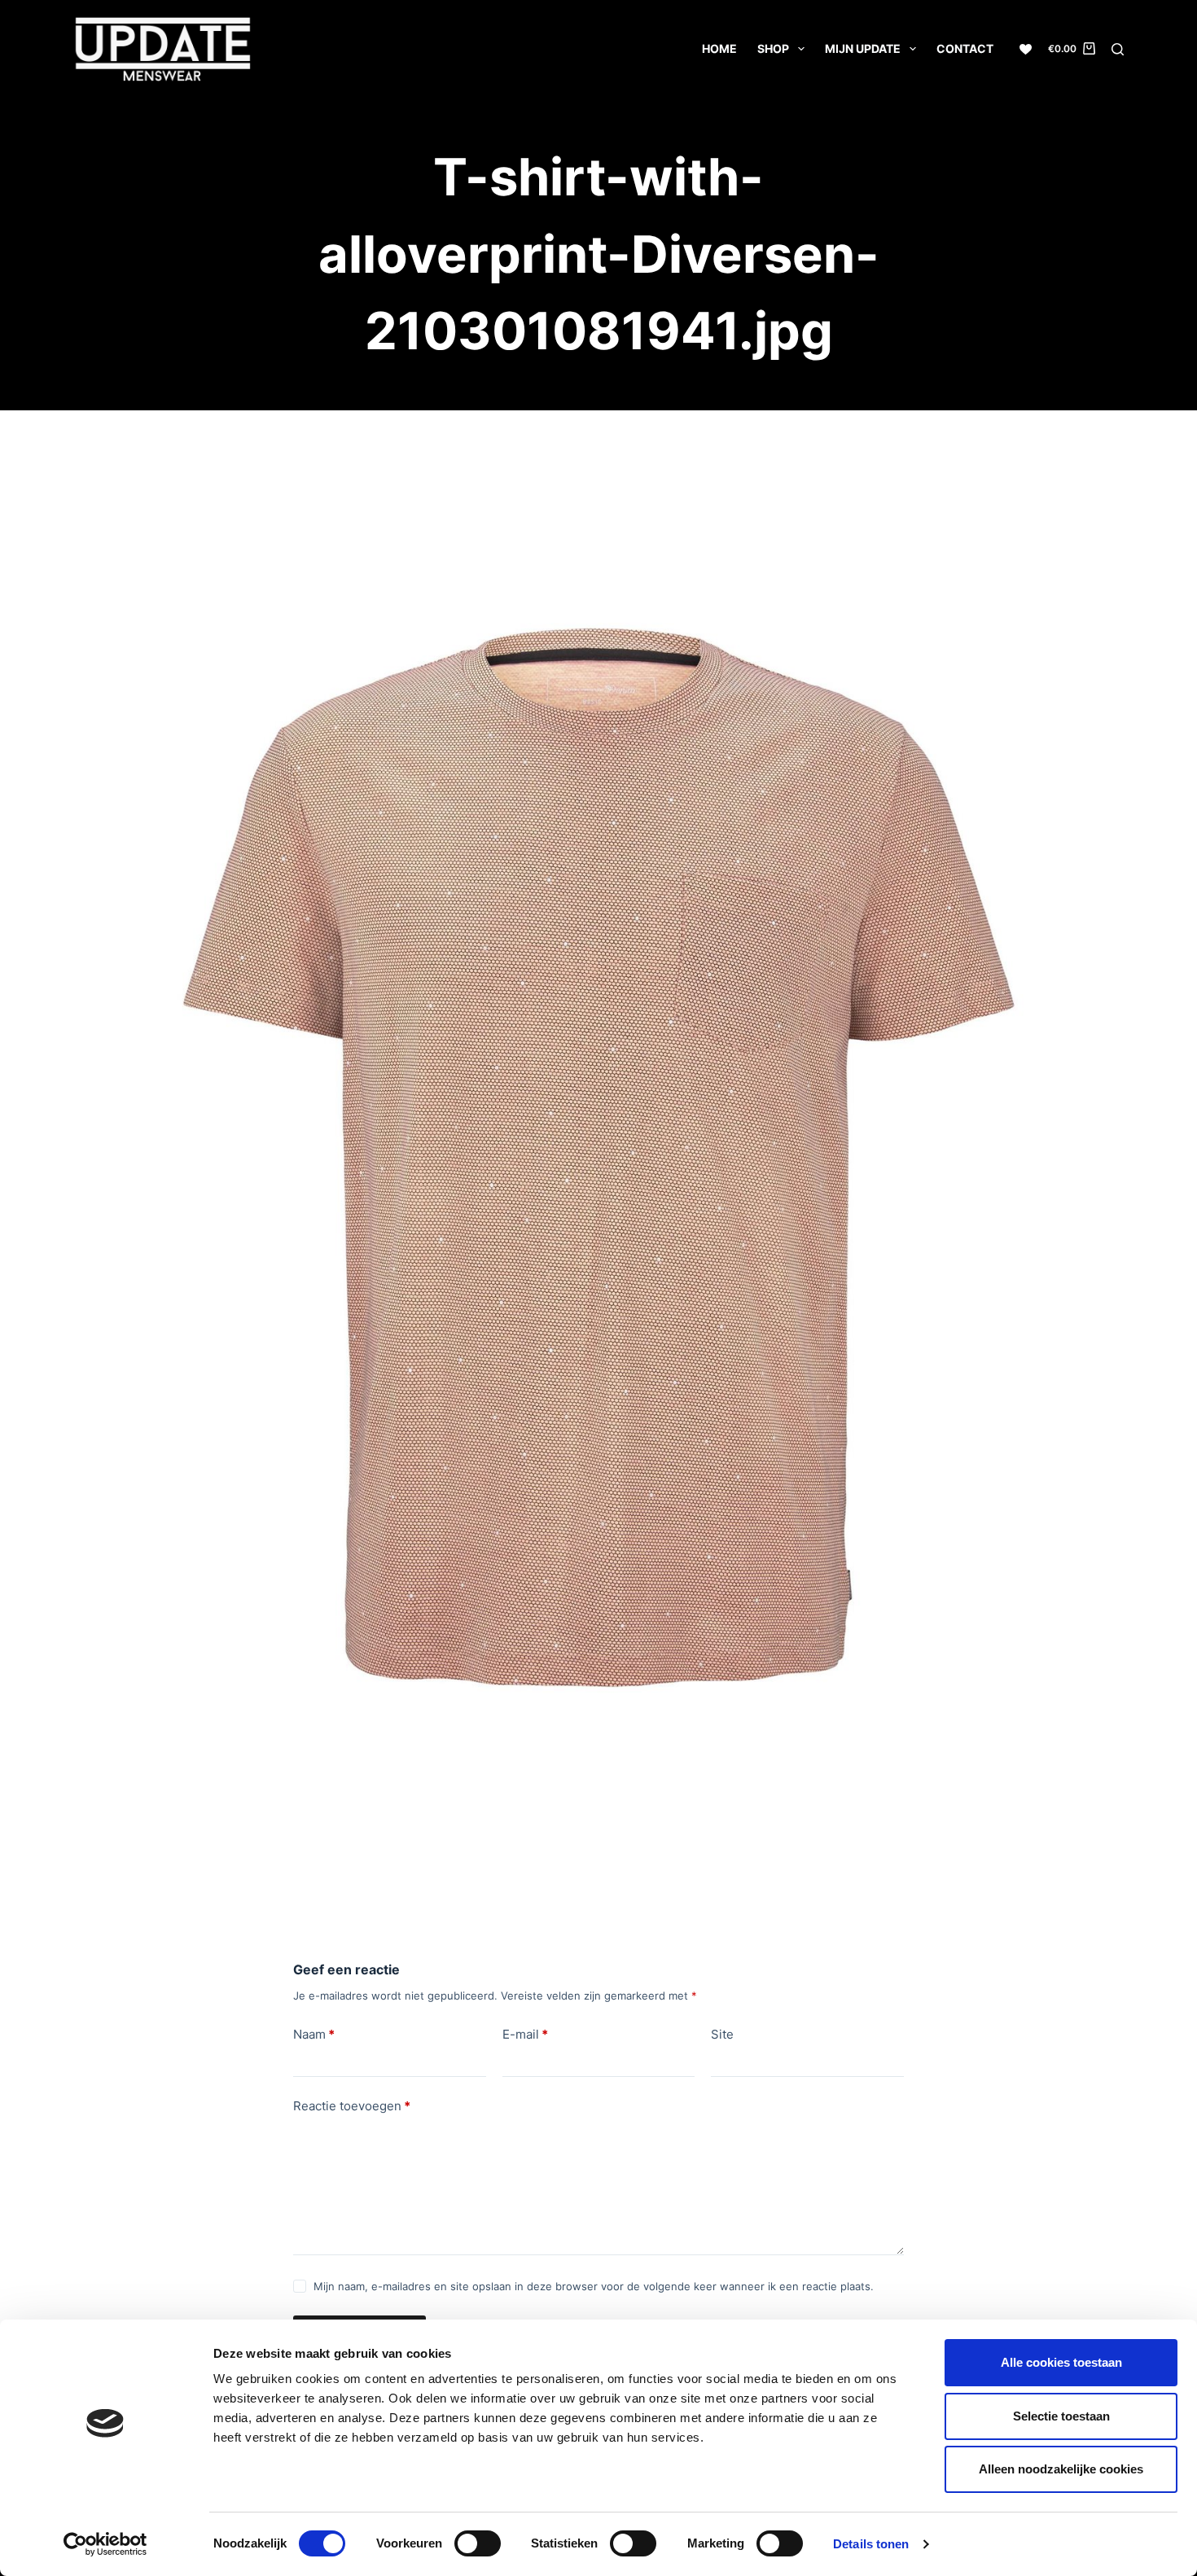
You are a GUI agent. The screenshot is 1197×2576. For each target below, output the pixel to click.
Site (722, 2034)
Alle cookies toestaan (1061, 2362)
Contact (965, 48)
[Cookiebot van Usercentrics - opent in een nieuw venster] (105, 2544)
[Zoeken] (1118, 49)
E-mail (525, 2034)
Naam (314, 2034)
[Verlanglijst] (1026, 49)
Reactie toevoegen (352, 2106)
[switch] (478, 2543)
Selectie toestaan (1061, 2416)
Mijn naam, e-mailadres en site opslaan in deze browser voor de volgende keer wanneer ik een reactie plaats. (594, 2286)
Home (719, 48)
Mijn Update (863, 48)
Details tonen (871, 2544)
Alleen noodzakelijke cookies (1061, 2469)
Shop (773, 48)
